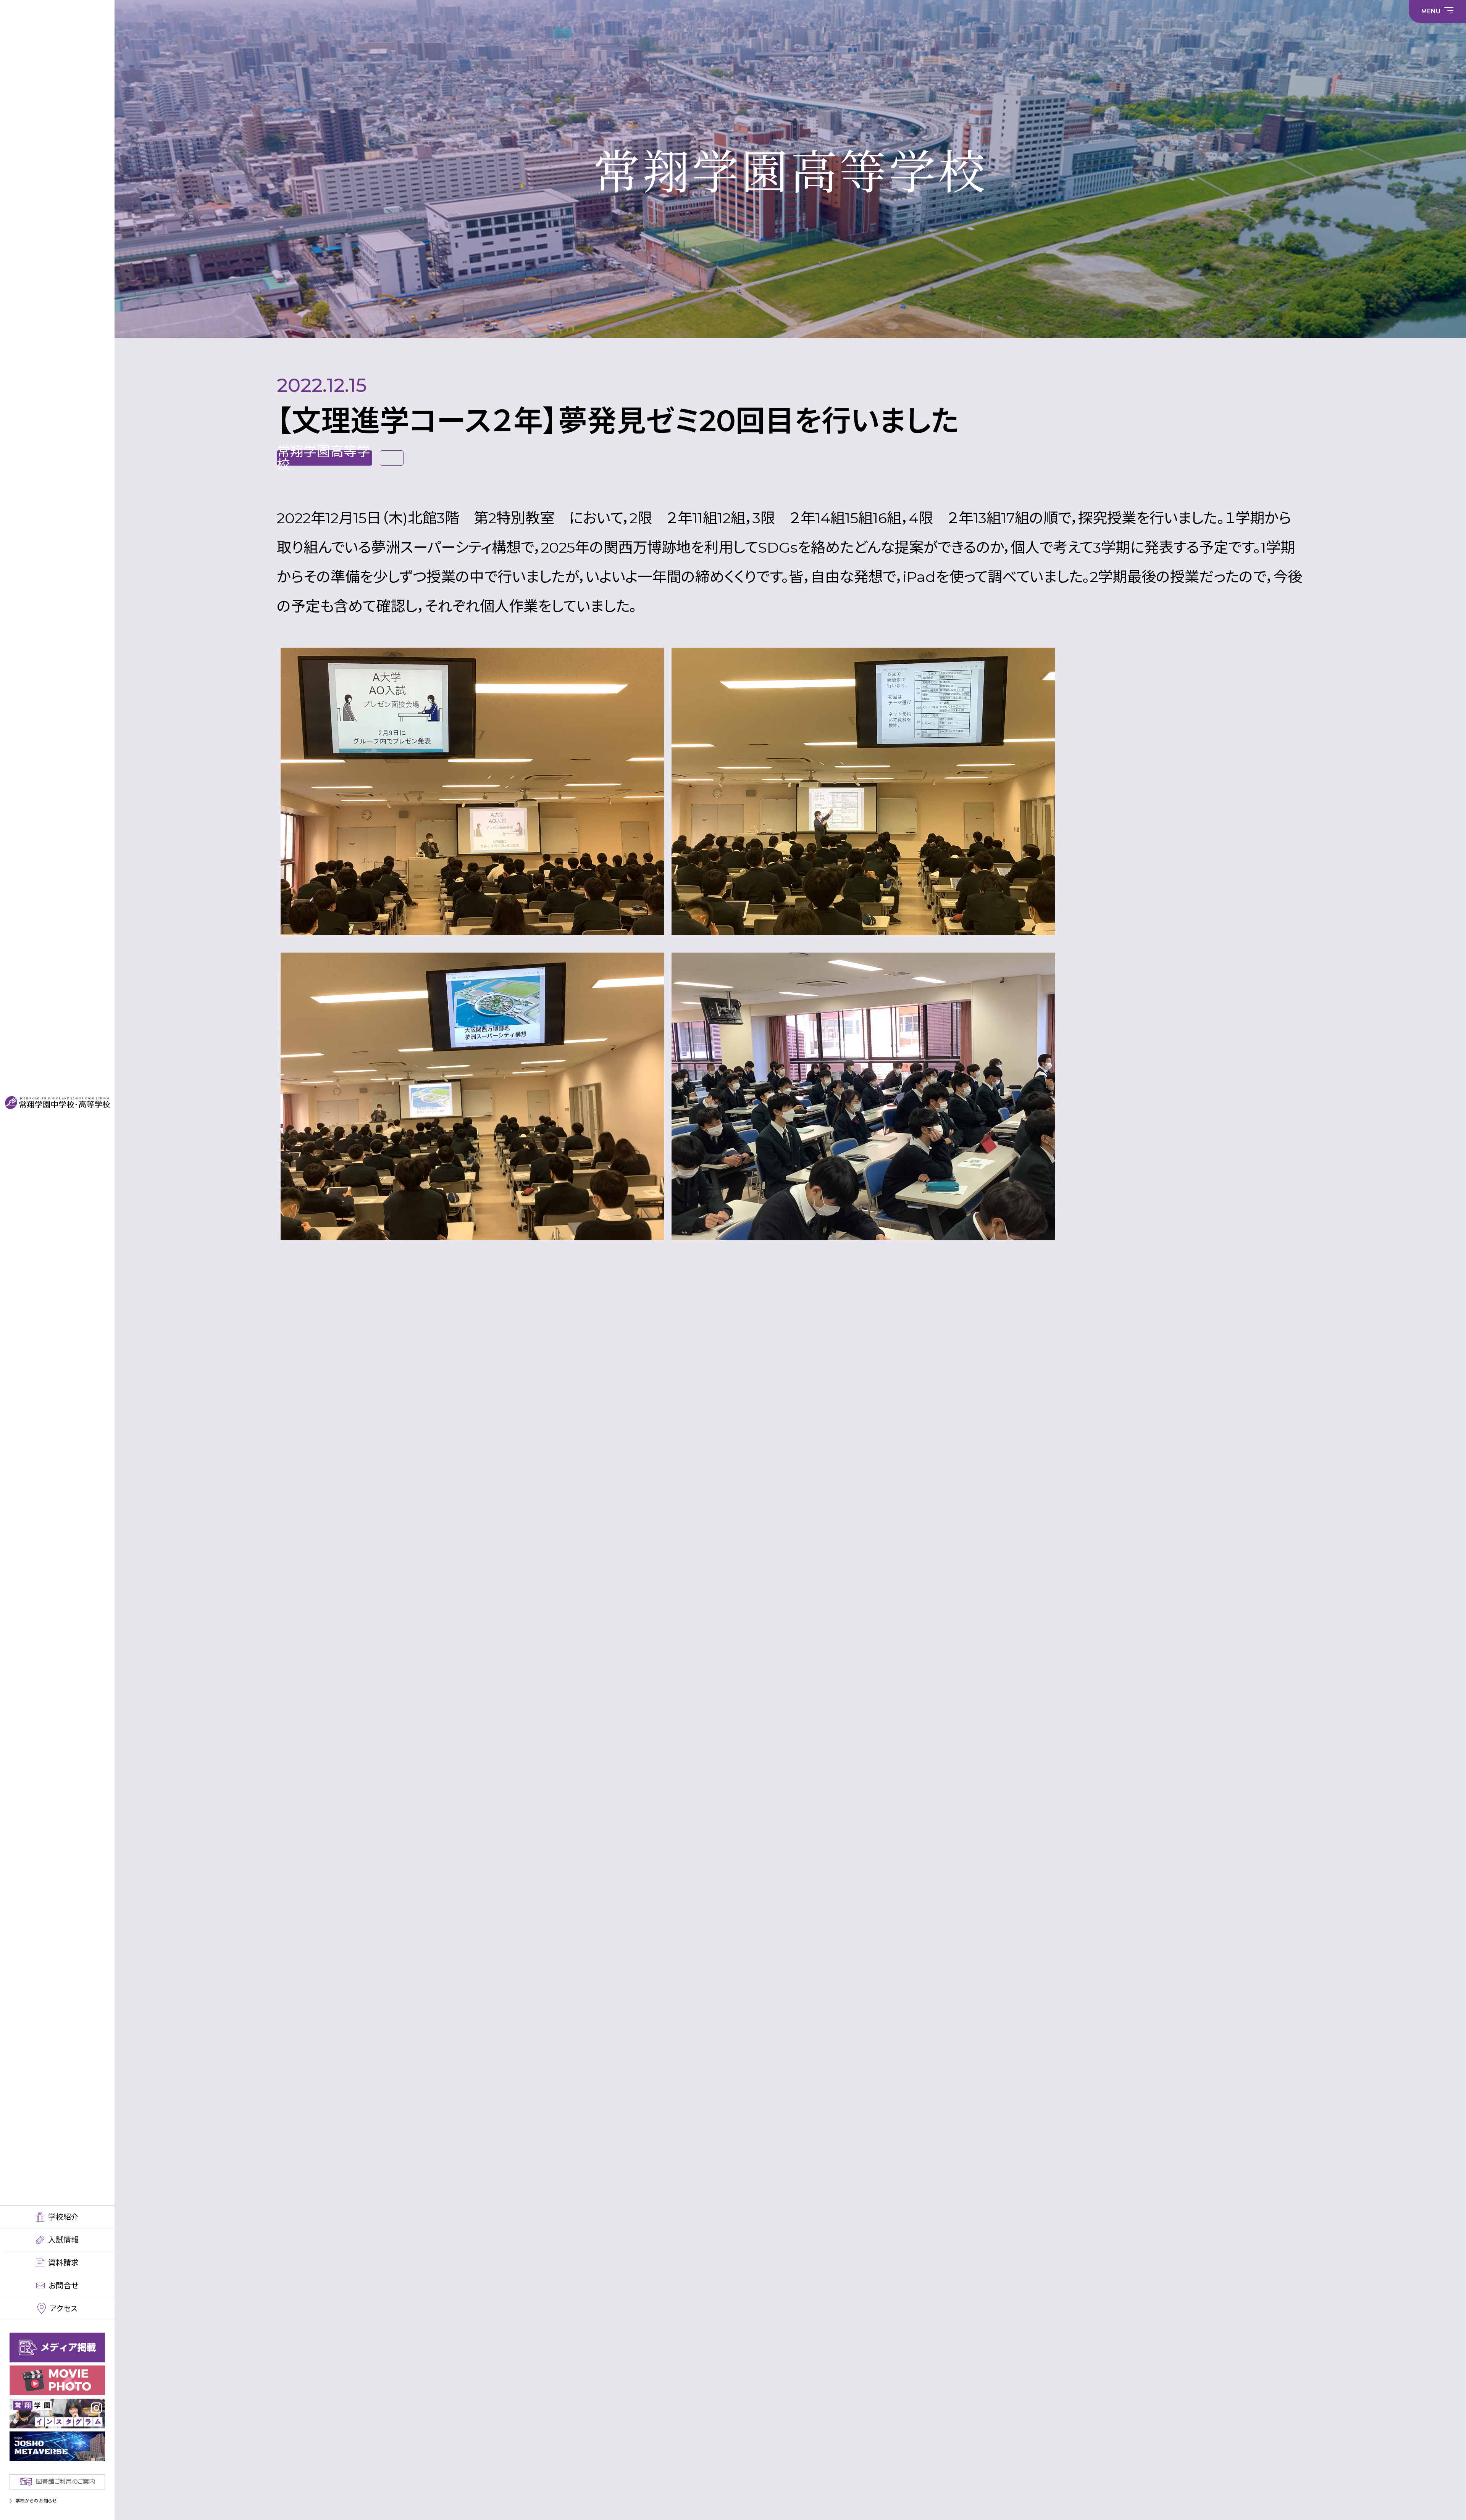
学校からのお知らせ (36, 2501)
